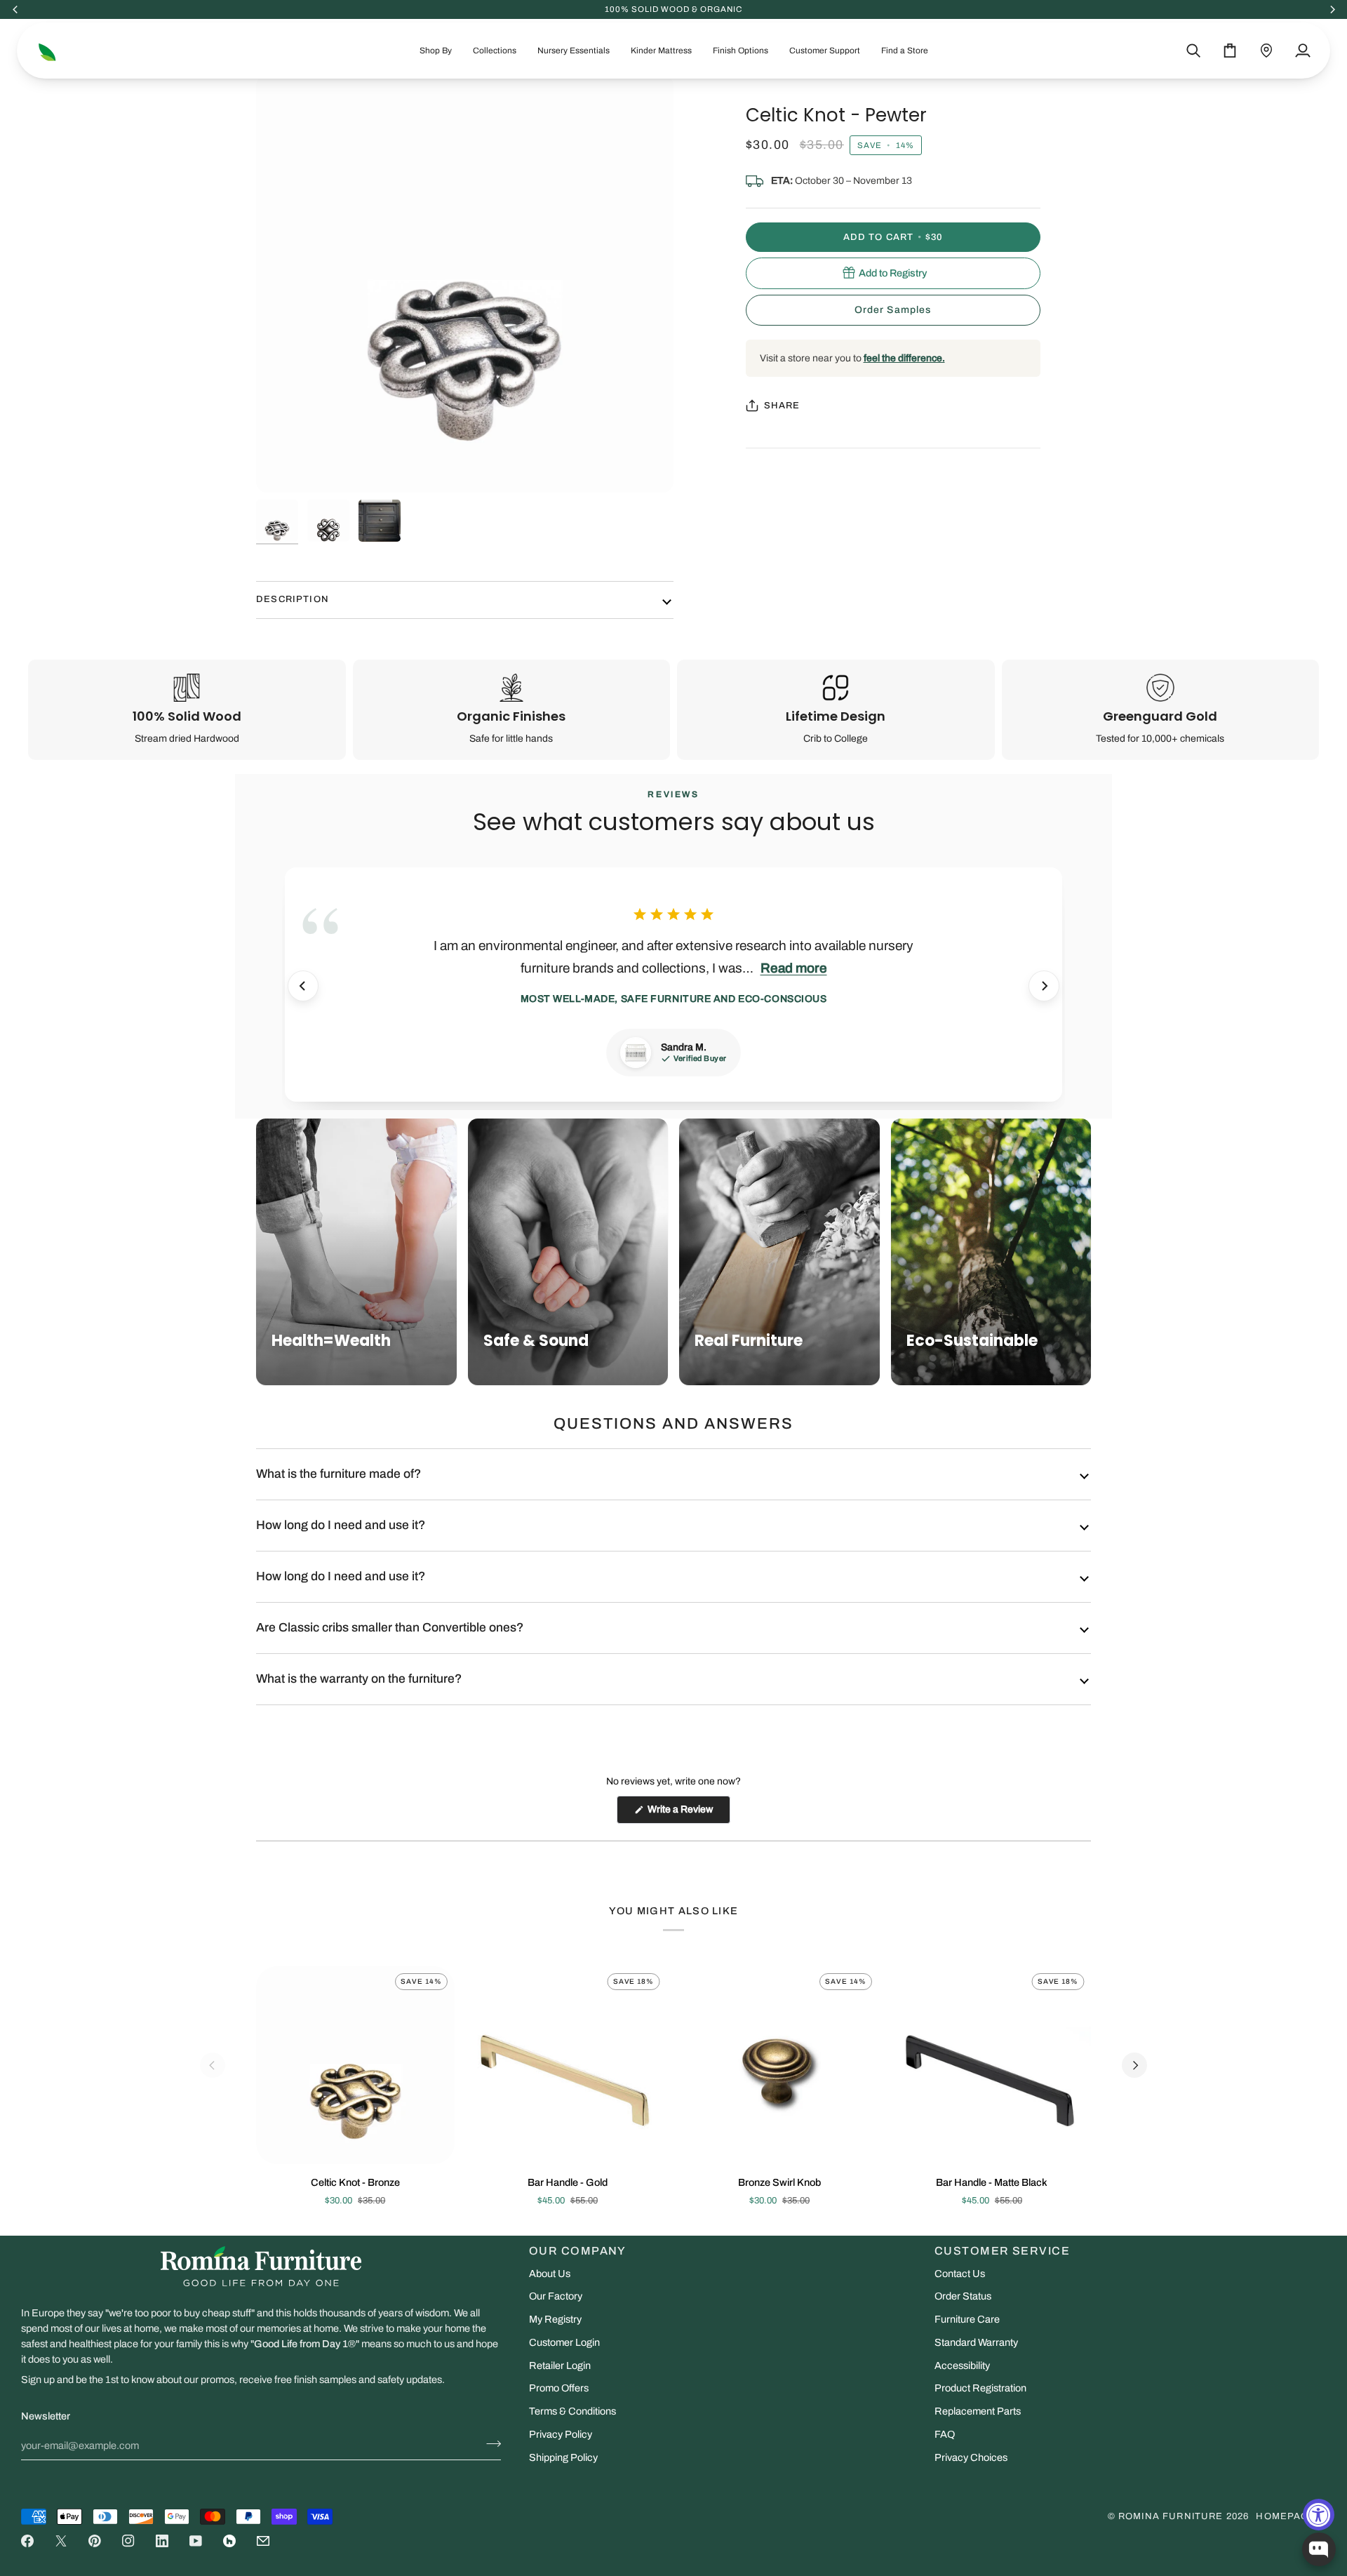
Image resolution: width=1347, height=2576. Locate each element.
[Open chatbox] (1319, 2549)
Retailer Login (560, 2365)
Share (782, 405)
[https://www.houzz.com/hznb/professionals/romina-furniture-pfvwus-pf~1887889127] (229, 2541)
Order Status (963, 2296)
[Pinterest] (95, 2541)
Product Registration (980, 2388)
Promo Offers (559, 2388)
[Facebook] (27, 2541)
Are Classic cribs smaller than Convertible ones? (390, 1628)
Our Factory (556, 2296)
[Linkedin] (162, 2541)
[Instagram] (128, 2541)
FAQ (945, 2434)
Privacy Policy (561, 2434)
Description (293, 599)
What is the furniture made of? (339, 1474)
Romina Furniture (1171, 2516)
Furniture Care (967, 2319)
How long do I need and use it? (341, 1525)
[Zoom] (465, 284)
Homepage (1286, 2516)
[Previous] (303, 986)
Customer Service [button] (1002, 2251)
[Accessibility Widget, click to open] (1319, 2515)
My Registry (555, 2319)
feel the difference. (904, 358)
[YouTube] (196, 2541)
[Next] (1044, 986)
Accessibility (962, 2365)
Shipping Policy (563, 2457)
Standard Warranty (976, 2342)
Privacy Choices (971, 2457)
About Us (550, 2274)
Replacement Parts (978, 2411)
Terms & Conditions (572, 2411)
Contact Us (960, 2274)
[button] (436, 51)
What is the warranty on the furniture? (359, 1679)
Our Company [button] (578, 2251)
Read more (794, 968)
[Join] (489, 2444)
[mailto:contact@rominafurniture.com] (263, 2541)
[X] (61, 2541)
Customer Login (564, 2342)
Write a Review (688, 1814)
